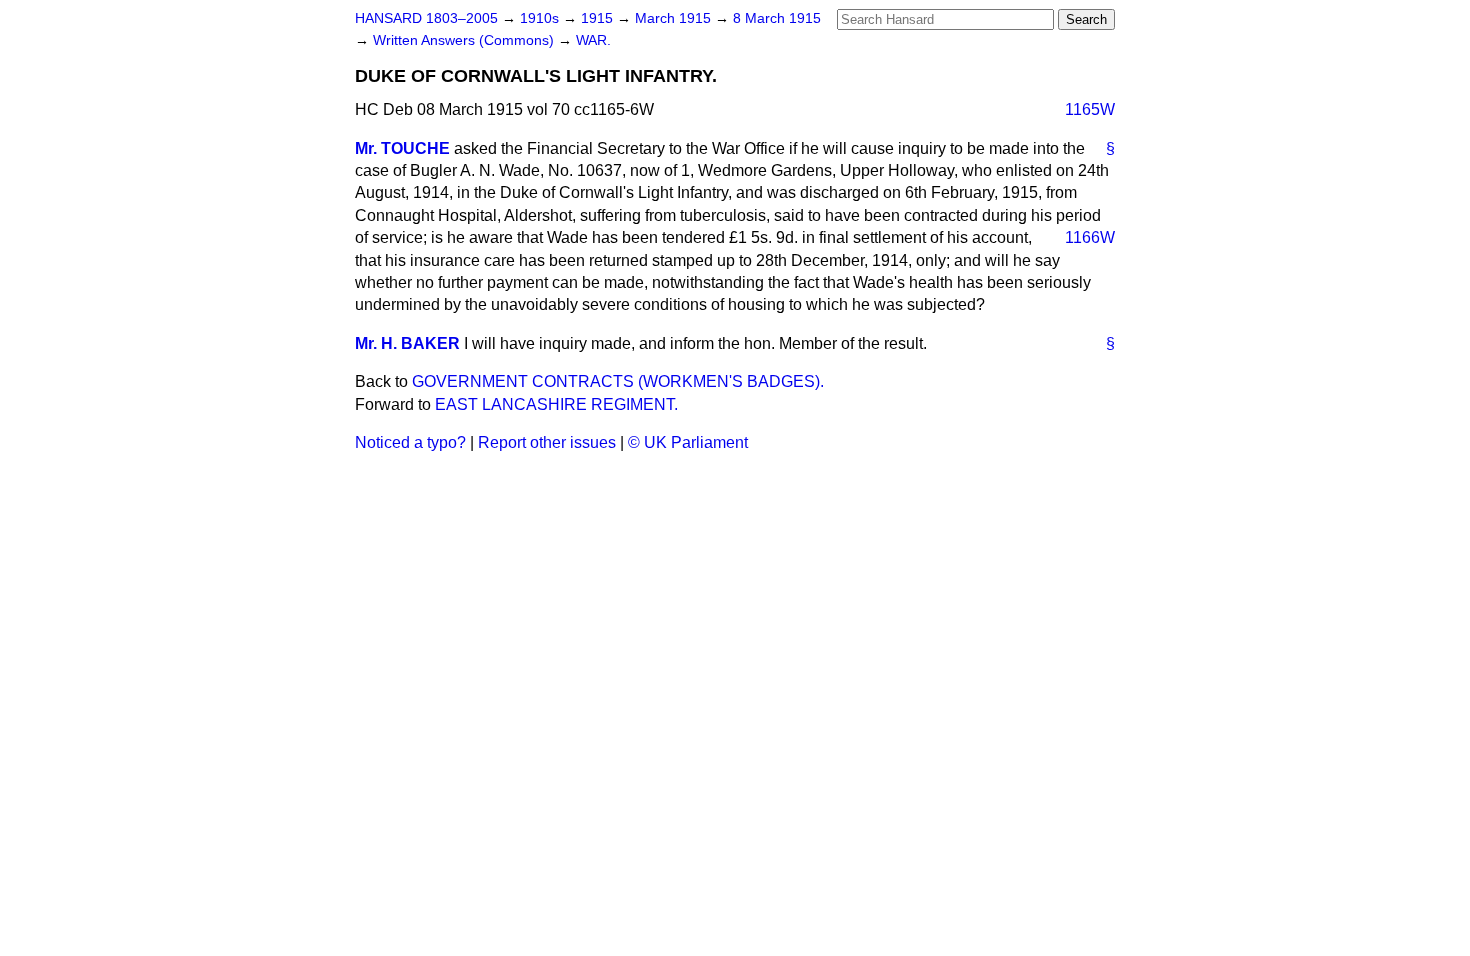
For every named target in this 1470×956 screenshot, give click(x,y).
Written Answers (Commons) (465, 40)
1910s (541, 18)
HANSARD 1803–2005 (426, 18)
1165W (1090, 109)
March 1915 (675, 18)
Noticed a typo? (410, 442)
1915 (599, 18)
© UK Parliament (688, 442)
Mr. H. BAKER (407, 343)
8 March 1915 (777, 18)
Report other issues (547, 442)
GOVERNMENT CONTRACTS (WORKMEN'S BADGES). (618, 381)
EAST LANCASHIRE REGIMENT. (556, 404)
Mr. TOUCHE (402, 148)
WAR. (593, 40)
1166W (1090, 237)
